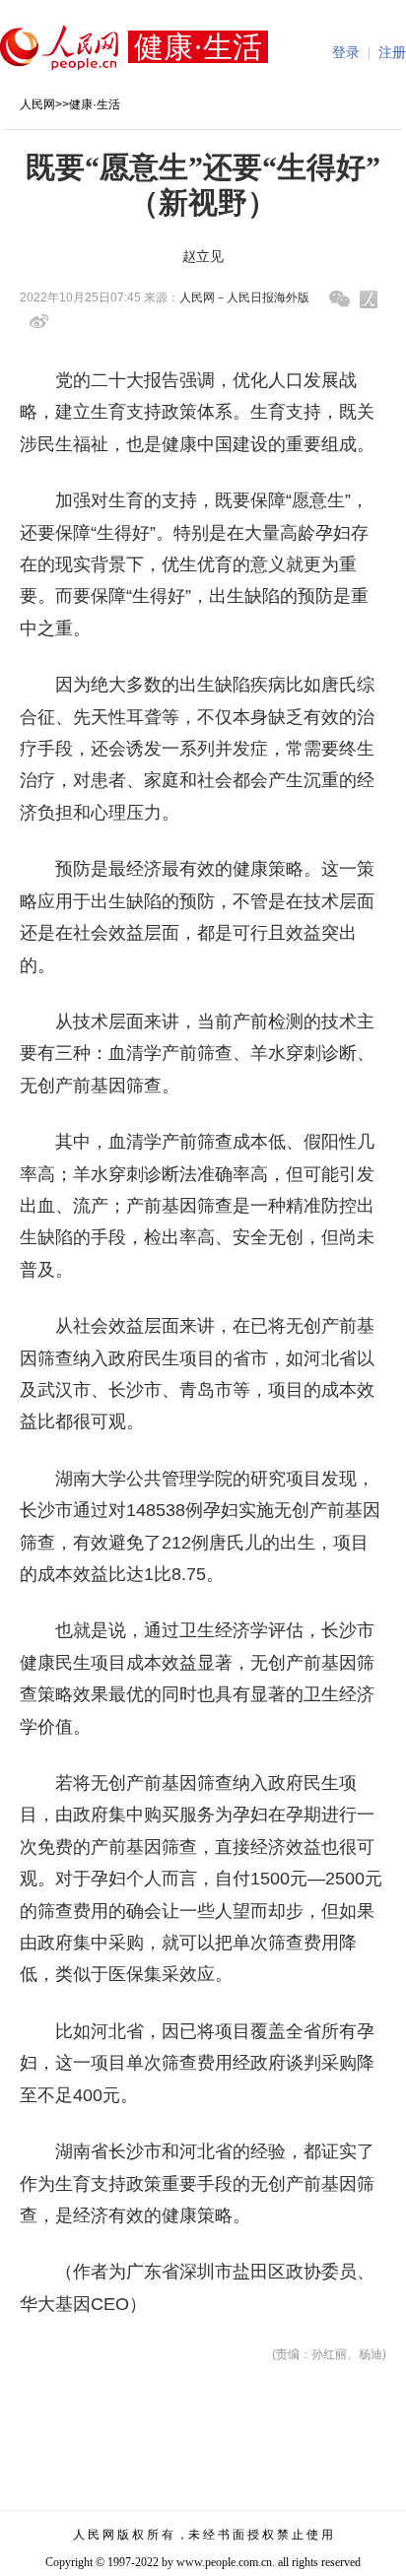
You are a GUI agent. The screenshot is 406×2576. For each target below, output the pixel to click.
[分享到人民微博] (369, 299)
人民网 (37, 104)
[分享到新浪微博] (39, 322)
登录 (346, 53)
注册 (392, 53)
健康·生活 (95, 104)
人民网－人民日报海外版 (244, 297)
